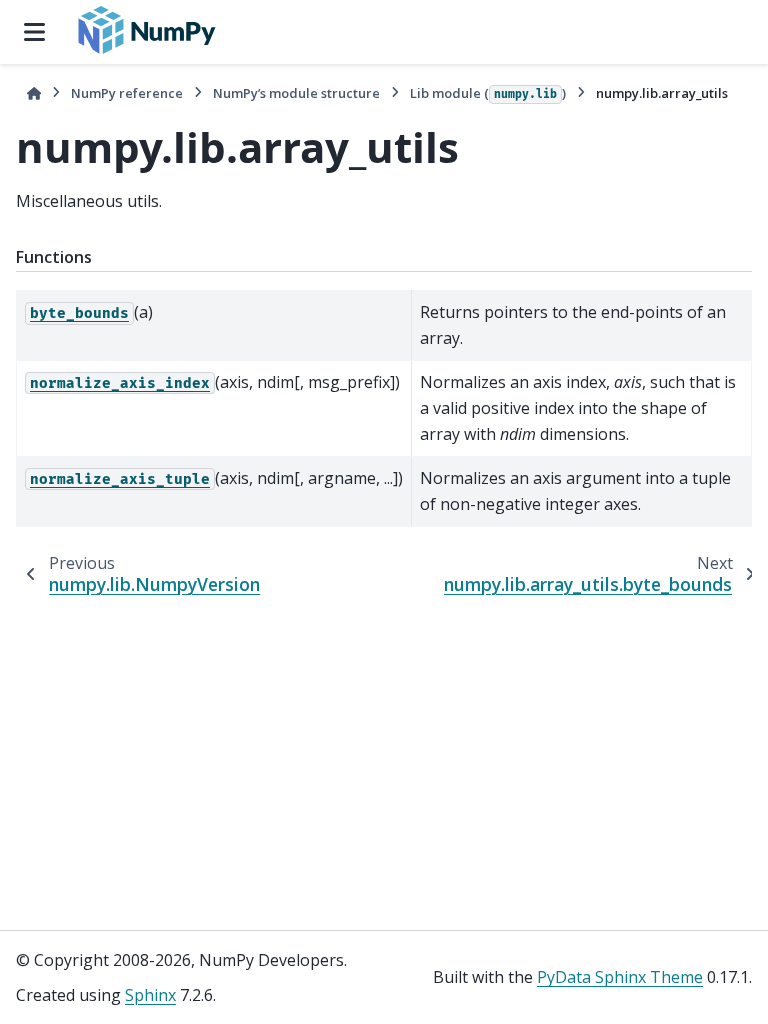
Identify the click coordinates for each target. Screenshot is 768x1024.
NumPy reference (127, 93)
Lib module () (488, 93)
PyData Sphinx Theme (620, 977)
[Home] (34, 93)
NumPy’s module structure (296, 93)
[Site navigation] (34, 32)
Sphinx (150, 995)
